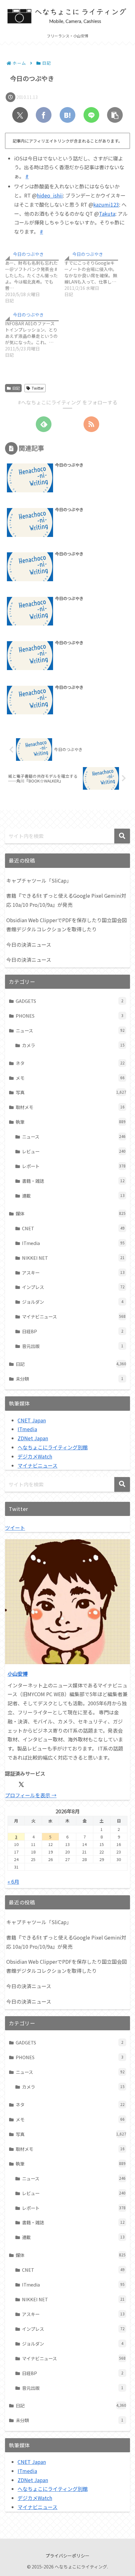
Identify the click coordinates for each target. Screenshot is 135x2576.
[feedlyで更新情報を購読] (44, 424)
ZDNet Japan (33, 1438)
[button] (115, 115)
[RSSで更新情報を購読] (91, 424)
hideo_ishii (50, 195)
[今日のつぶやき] (35, 276)
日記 (16, 388)
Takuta (107, 214)
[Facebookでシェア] (44, 115)
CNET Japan (32, 1420)
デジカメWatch (35, 1456)
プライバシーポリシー (67, 2556)
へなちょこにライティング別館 (53, 1447)
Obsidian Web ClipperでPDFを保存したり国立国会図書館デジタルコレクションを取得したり (67, 925)
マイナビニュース (38, 1465)
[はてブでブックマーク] (67, 115)
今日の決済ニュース (29, 944)
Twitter (38, 388)
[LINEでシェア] (91, 115)
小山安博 (18, 1674)
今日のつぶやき (28, 254)
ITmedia (27, 1429)
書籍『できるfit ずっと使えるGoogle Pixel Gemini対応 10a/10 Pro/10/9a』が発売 (66, 900)
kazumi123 (106, 204)
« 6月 (13, 1881)
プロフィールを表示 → (31, 1795)
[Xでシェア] (20, 115)
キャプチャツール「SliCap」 (39, 880)
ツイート (15, 1528)
